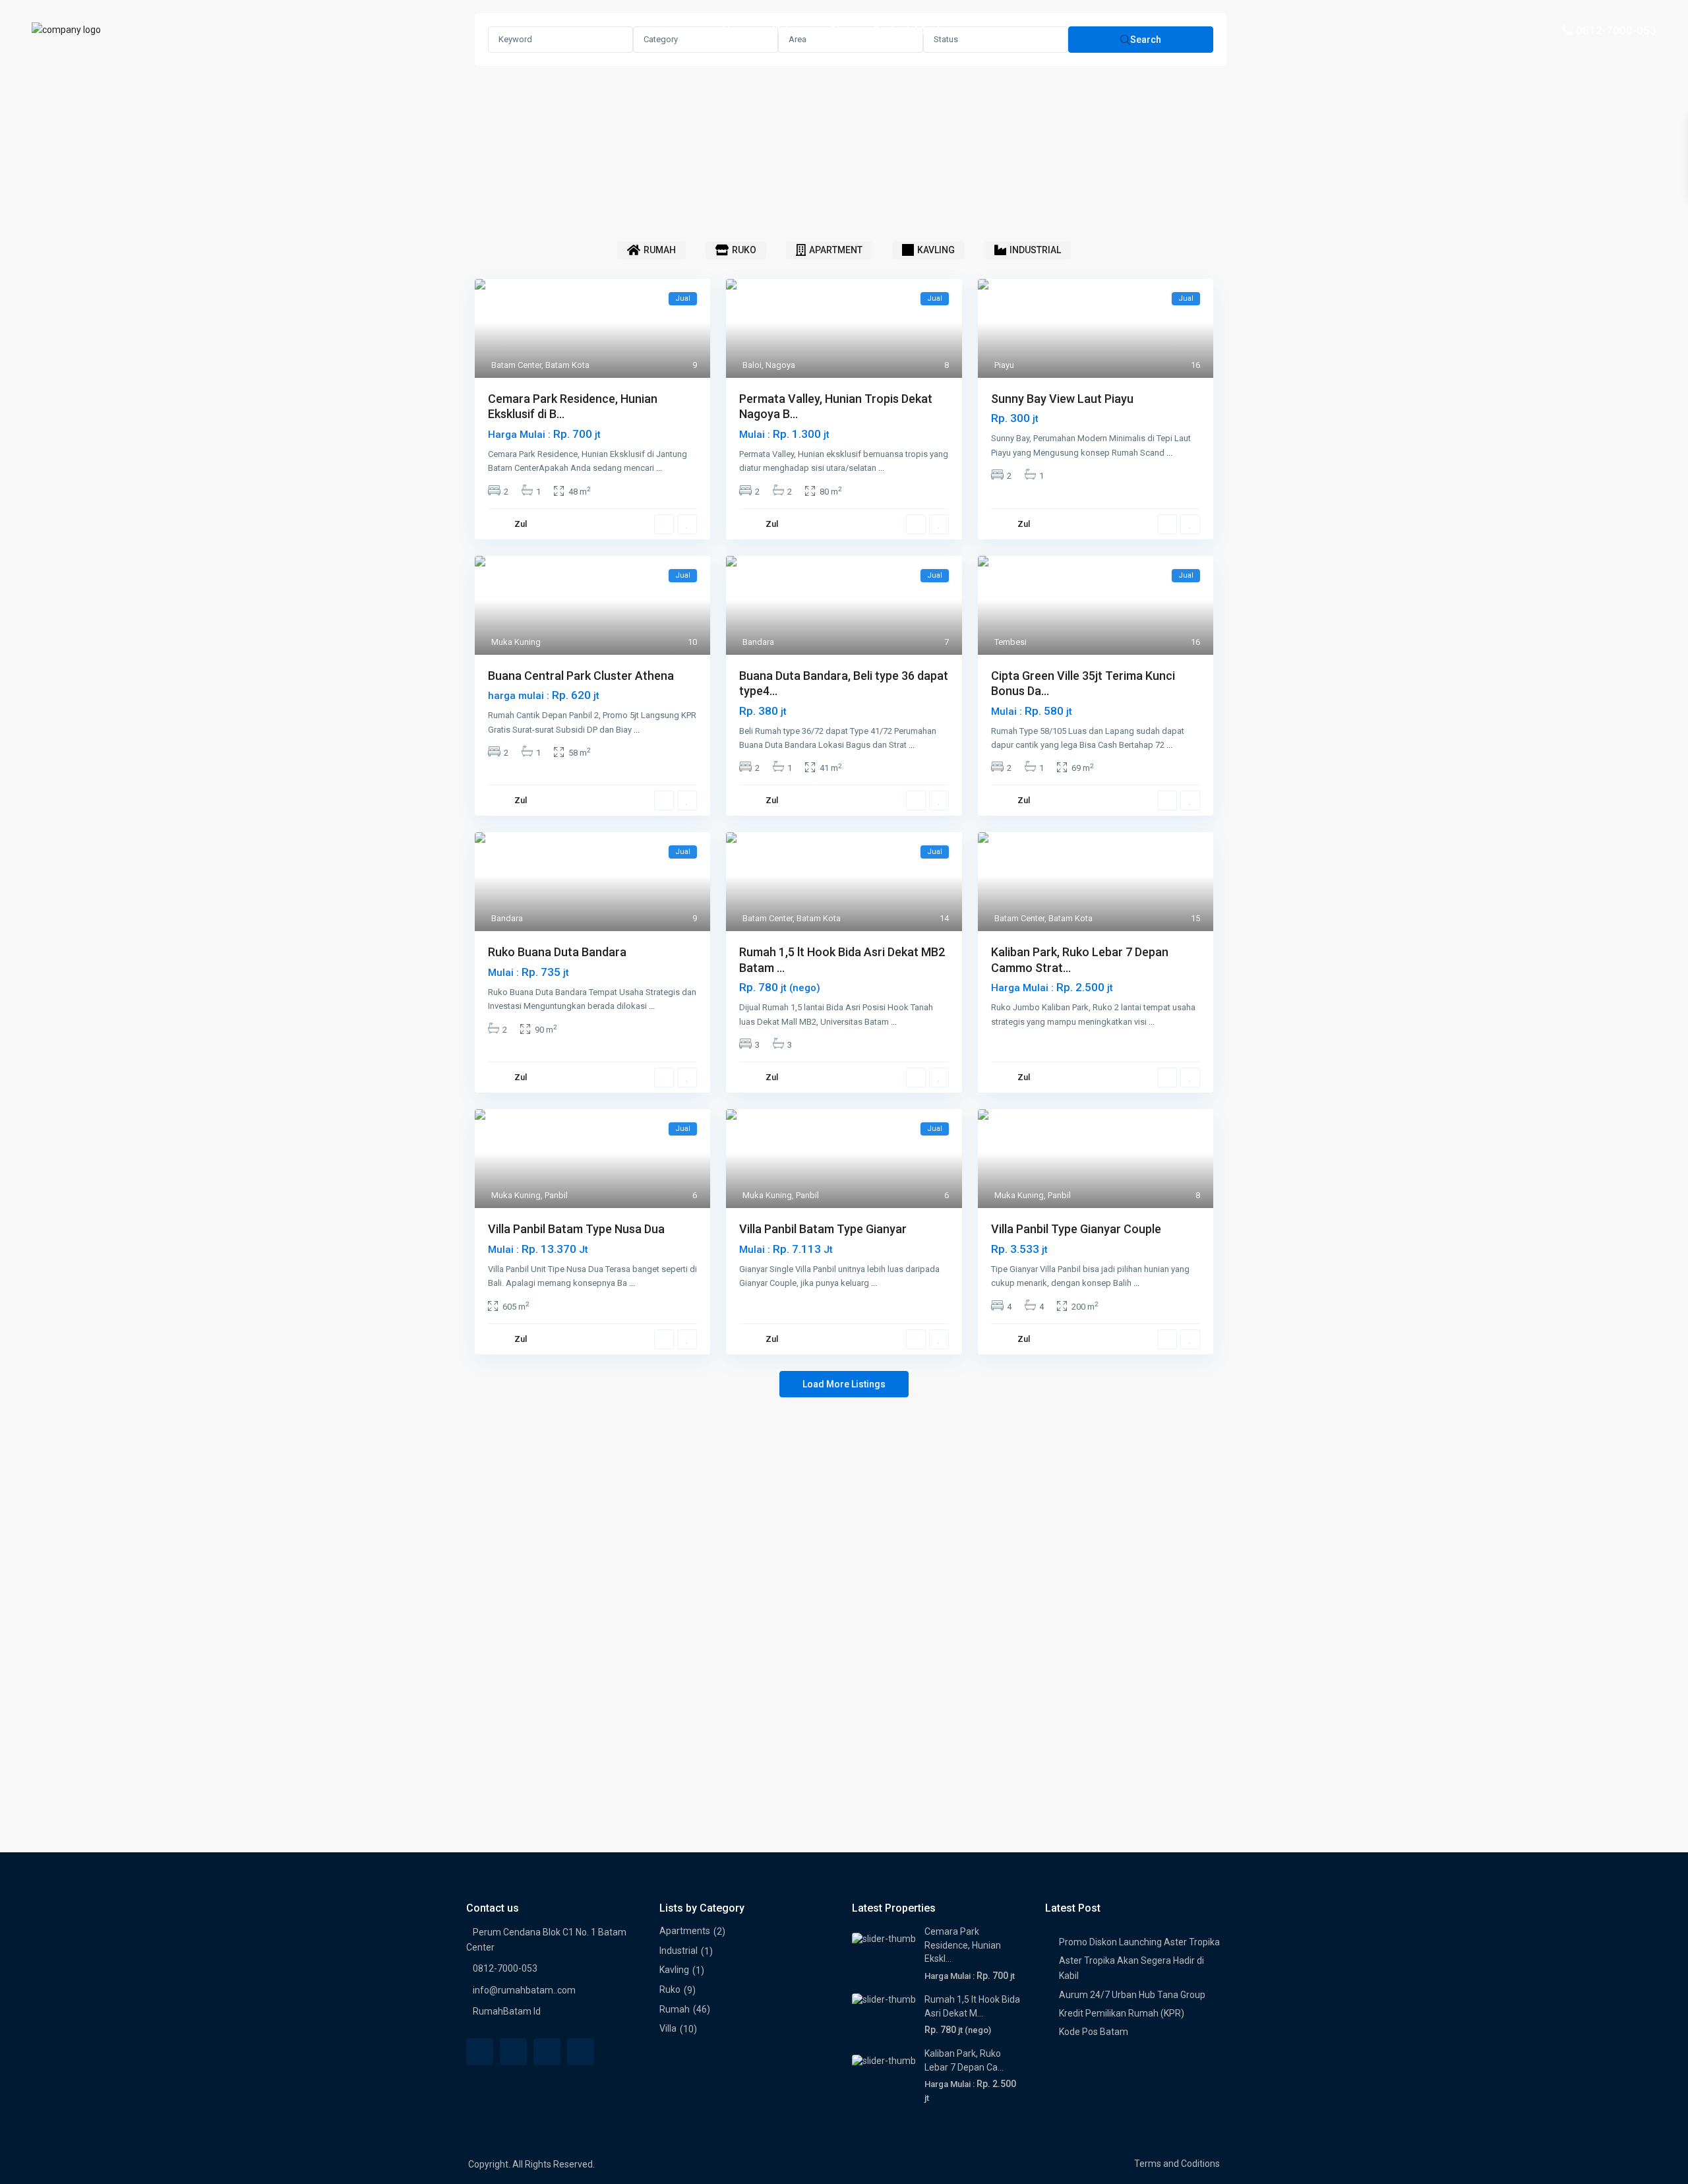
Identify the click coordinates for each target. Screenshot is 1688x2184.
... (659, 468)
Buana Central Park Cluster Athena (581, 676)
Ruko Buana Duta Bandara (557, 952)
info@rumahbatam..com (524, 1990)
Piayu (1004, 365)
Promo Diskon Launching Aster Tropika (1139, 1942)
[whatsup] (513, 2052)
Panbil (556, 1195)
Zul (521, 524)
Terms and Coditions (1177, 2164)
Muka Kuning (516, 642)
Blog (841, 30)
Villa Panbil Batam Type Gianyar (823, 1229)
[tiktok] (547, 2052)
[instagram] (581, 2052)
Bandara (758, 642)
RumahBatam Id (507, 2011)
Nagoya (780, 365)
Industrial (678, 1951)
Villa (668, 2028)
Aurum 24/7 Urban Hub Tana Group (1132, 1995)
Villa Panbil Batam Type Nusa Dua (576, 1229)
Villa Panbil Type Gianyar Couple (1076, 1229)
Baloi (752, 365)
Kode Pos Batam (1094, 2032)
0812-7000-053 (1616, 30)
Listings (790, 30)
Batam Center (516, 365)
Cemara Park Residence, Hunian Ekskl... (963, 1945)
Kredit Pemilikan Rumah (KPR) (1122, 2013)
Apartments (685, 1931)
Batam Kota (567, 365)
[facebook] (480, 2052)
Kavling (674, 1970)
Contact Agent (907, 30)
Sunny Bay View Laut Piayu (1062, 399)
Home (737, 30)
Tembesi (1010, 642)
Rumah (675, 2009)
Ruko (670, 1989)
